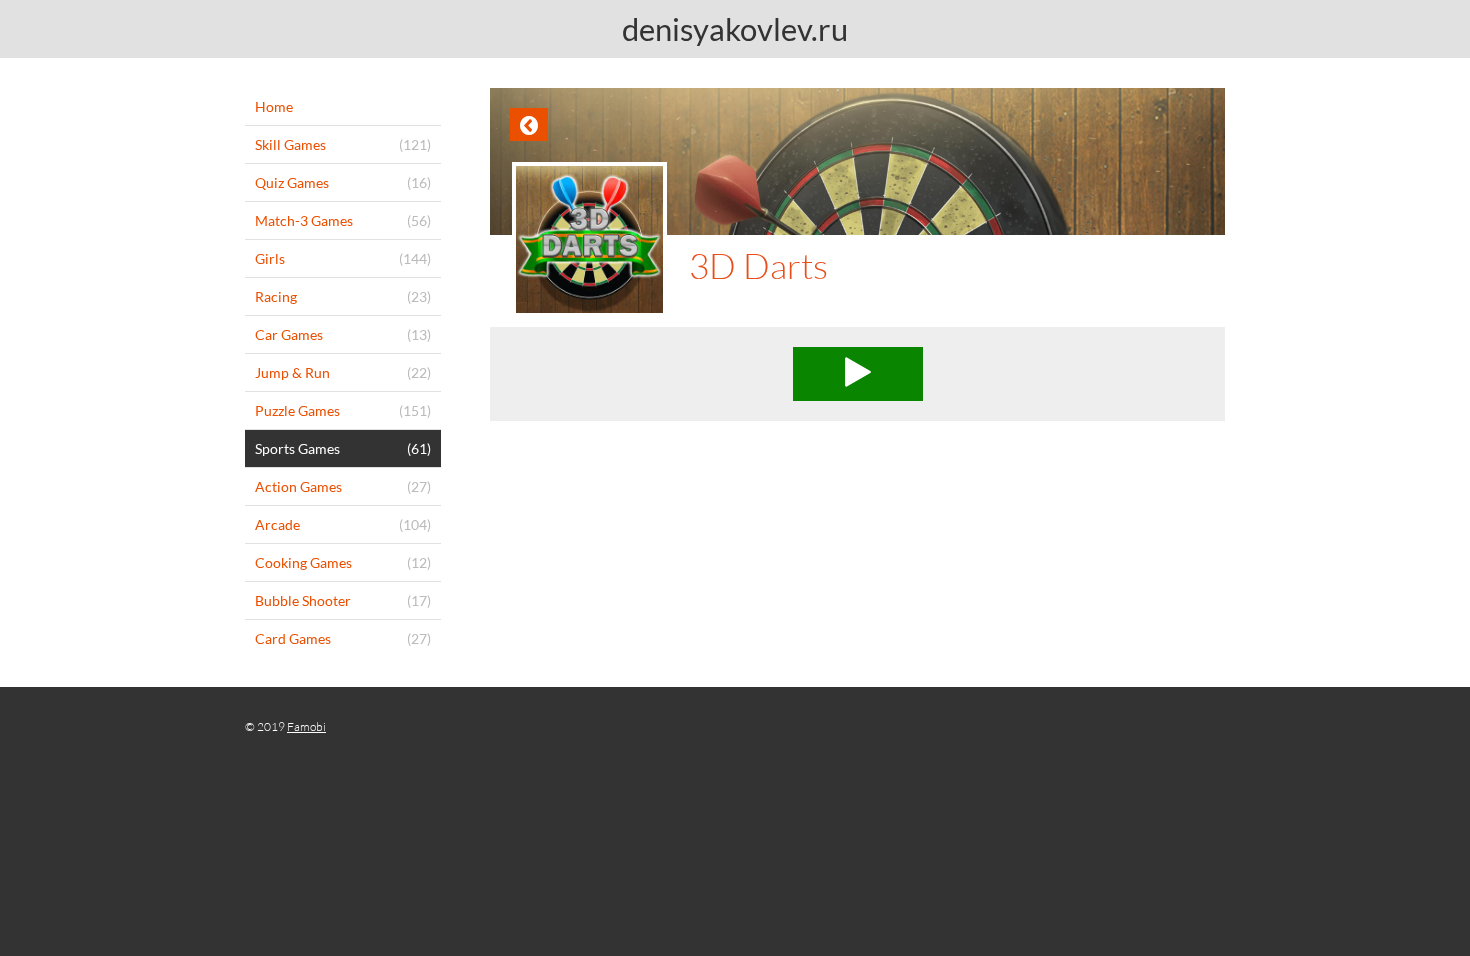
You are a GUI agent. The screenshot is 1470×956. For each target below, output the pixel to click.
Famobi (306, 726)
